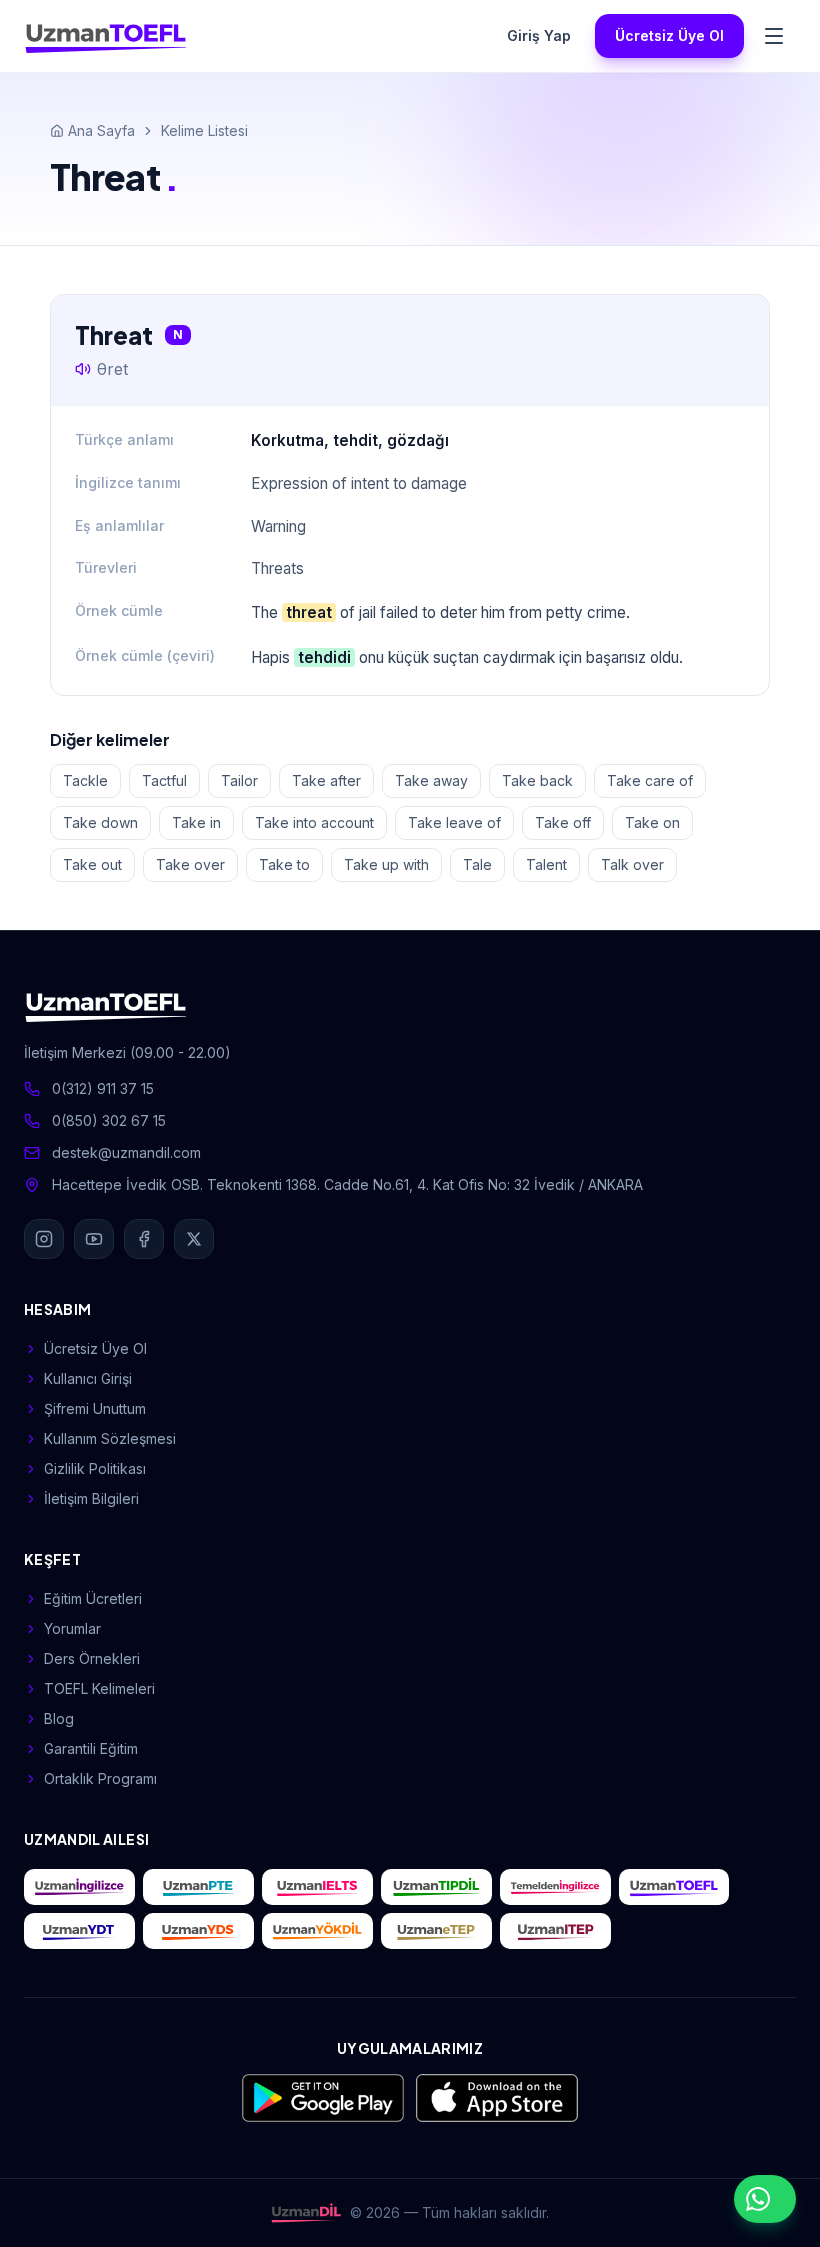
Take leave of (454, 822)
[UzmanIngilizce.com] (79, 1887)
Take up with (386, 864)
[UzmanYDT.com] (79, 1931)
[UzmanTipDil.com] (436, 1887)
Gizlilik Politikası (95, 1468)
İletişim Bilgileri (91, 1498)
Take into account (314, 822)
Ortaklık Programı (100, 1778)
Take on (652, 822)
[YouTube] (94, 1239)
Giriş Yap (539, 35)
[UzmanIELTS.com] (317, 1887)
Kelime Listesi (204, 130)
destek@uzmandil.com (126, 1152)
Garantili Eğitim (91, 1748)
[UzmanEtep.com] (436, 1931)
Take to (284, 864)
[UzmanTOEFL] (106, 36)
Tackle (85, 780)
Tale (477, 864)
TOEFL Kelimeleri (99, 1688)
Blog (59, 1718)
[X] (194, 1239)
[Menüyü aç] (774, 36)
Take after (326, 780)
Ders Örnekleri (92, 1658)
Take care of (650, 780)
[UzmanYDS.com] (198, 1931)
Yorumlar (72, 1628)
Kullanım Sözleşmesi (110, 1438)
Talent (546, 864)
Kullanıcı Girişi (88, 1378)
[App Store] (497, 2098)
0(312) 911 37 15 (103, 1088)
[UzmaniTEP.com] (555, 1931)
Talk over (632, 864)
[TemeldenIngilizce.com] (555, 1887)
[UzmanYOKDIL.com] (317, 1931)
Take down (100, 822)
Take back (537, 780)
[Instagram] (44, 1239)
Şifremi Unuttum (95, 1408)
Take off (563, 822)
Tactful (164, 780)
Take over (190, 864)
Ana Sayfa (101, 130)
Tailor (239, 780)
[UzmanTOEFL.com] (674, 1887)
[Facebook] (144, 1239)
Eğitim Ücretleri (93, 1598)
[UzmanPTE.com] (198, 1887)
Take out (92, 864)
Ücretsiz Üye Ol (669, 35)
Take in (196, 822)
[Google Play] (323, 2098)
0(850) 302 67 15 (109, 1120)
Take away (431, 780)
